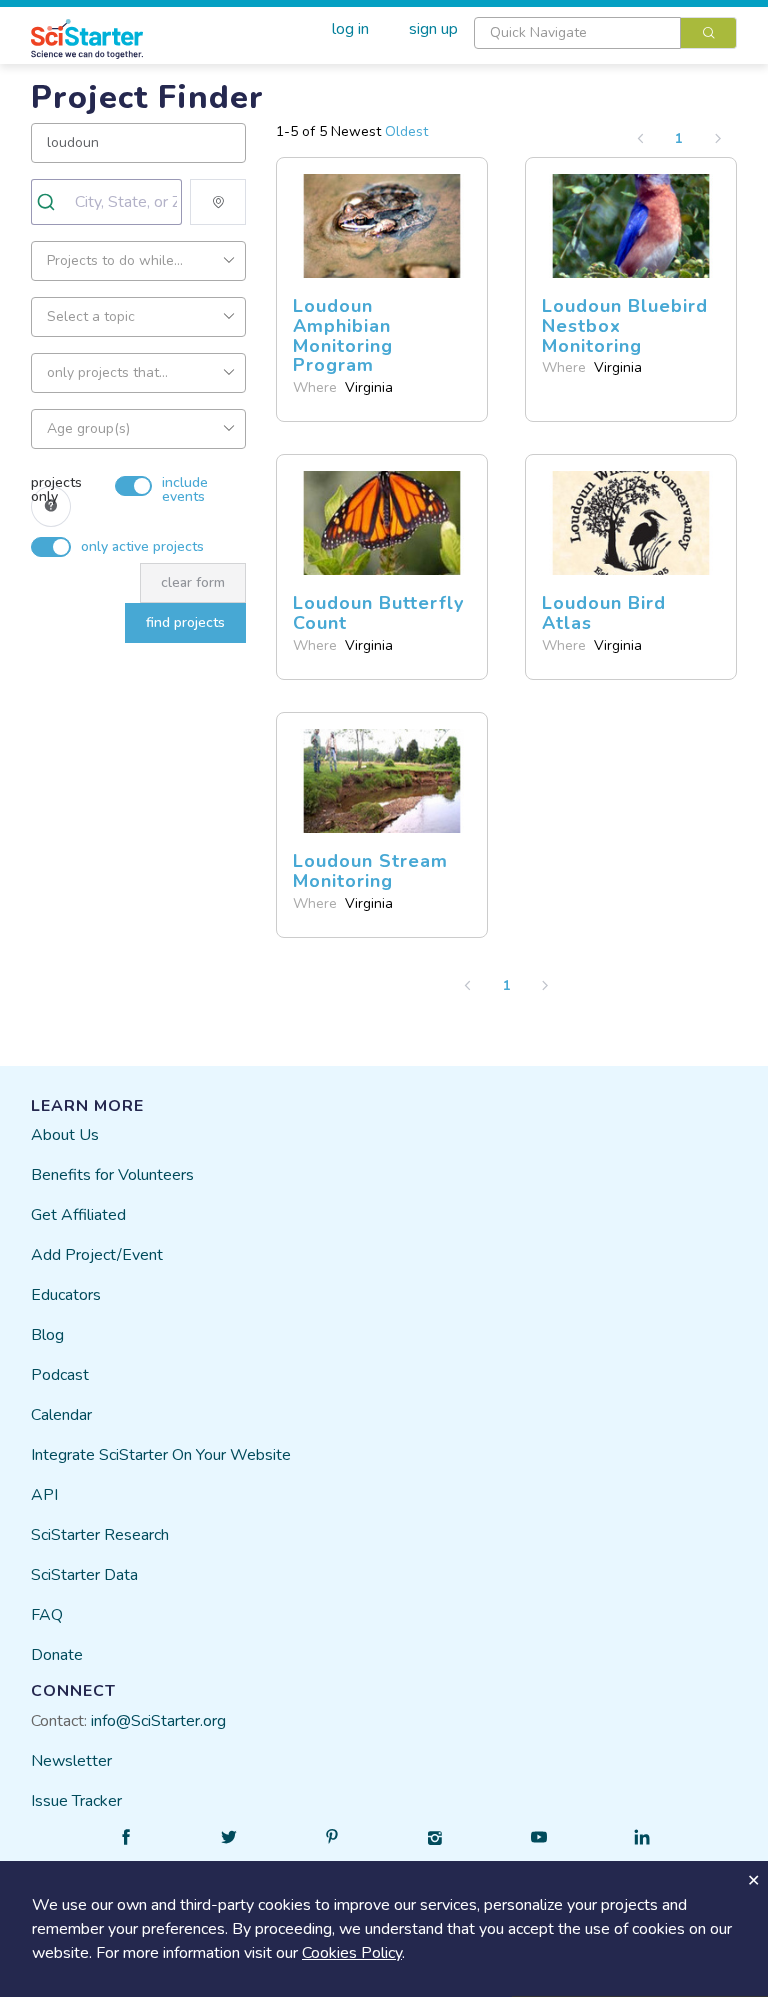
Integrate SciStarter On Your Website (161, 1455)
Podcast (60, 1375)
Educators (66, 1295)
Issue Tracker (76, 1801)
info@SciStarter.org (158, 1721)
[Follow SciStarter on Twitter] (229, 1837)
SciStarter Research (100, 1535)
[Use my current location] (218, 202)
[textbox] (577, 33)
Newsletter (71, 1761)
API (44, 1495)
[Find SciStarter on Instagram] (436, 1837)
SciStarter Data (84, 1575)
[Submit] (53, 202)
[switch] (139, 476)
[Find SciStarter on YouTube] (539, 1837)
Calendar (61, 1415)
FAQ (47, 1615)
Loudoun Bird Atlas (604, 613)
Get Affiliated (78, 1215)
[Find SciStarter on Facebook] (126, 1837)
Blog (47, 1335)
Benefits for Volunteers (112, 1175)
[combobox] (605, 33)
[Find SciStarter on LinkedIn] (642, 1837)
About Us (65, 1135)
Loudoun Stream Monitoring (370, 871)
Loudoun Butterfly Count (378, 613)
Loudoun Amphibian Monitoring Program (343, 335)
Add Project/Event (97, 1255)
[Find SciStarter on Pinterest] (332, 1837)
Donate (57, 1655)
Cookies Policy (352, 1953)
